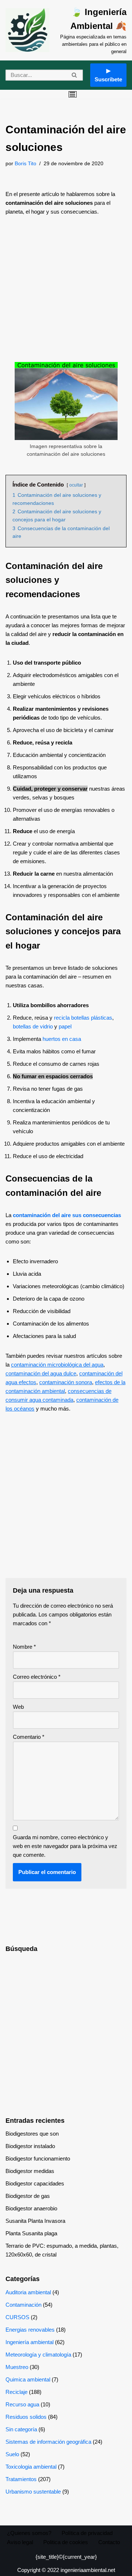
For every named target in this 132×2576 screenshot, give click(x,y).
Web (18, 1707)
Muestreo (17, 2367)
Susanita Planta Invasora (35, 2221)
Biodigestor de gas (28, 2196)
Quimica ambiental (28, 2379)
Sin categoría (21, 2429)
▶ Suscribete (108, 75)
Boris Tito (25, 164)
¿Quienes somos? (29, 2533)
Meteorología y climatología (38, 2355)
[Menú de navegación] (73, 94)
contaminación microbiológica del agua (57, 1365)
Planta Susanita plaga (31, 2233)
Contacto (109, 2542)
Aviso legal (20, 2542)
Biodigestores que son (32, 2134)
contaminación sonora (66, 1382)
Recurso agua (22, 2404)
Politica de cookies (66, 2542)
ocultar (76, 485)
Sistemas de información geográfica (48, 2442)
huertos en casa (62, 1039)
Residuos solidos (26, 2417)
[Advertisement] (66, 293)
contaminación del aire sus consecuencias (67, 1215)
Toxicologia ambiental (31, 2467)
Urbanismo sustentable (33, 2492)
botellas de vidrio (33, 1026)
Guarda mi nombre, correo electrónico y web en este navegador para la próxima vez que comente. (65, 1846)
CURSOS (17, 2317)
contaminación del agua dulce (41, 1373)
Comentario (29, 1737)
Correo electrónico (37, 1677)
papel (65, 1026)
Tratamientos (21, 2479)
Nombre (24, 1647)
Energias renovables (30, 2330)
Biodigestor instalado (30, 2146)
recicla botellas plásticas (83, 1018)
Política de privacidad (87, 2533)
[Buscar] (75, 75)
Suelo (12, 2454)
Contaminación (23, 2305)
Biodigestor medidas (30, 2171)
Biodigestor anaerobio (31, 2208)
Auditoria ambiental (28, 2292)
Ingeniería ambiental (30, 2342)
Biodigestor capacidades (35, 2183)
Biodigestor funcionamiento (38, 2159)
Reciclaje (16, 2392)
